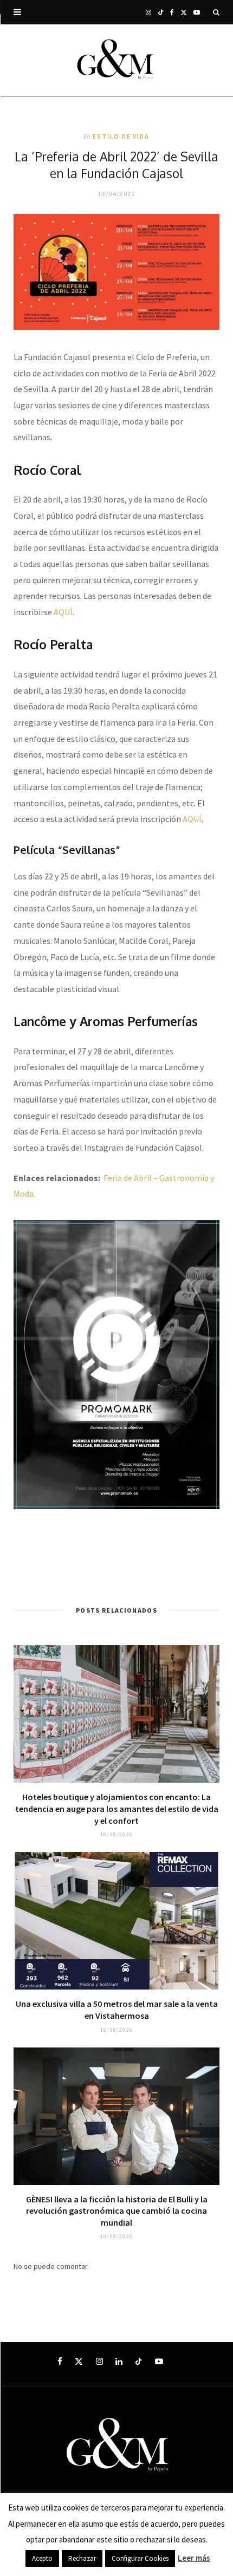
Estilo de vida (121, 136)
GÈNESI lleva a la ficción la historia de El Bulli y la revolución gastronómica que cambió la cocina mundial (117, 2211)
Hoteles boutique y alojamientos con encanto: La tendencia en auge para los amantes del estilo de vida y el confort (117, 1808)
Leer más (194, 2558)
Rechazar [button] (82, 2558)
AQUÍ (63, 612)
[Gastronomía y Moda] (116, 60)
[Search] (216, 12)
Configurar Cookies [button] (140, 2558)
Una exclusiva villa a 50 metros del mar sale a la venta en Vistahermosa (117, 2010)
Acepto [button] (42, 2558)
